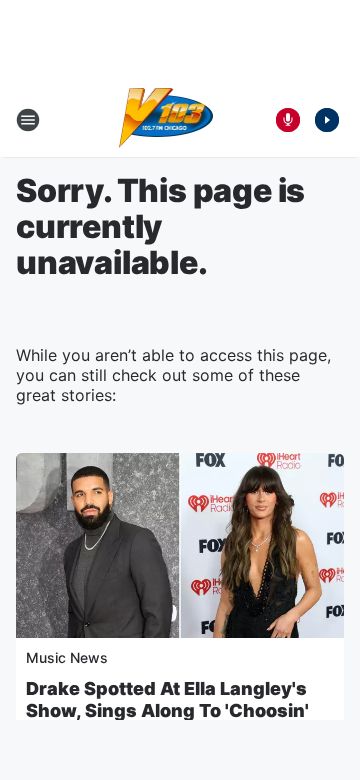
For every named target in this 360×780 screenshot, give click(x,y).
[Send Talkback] (288, 120)
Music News (67, 657)
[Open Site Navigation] (28, 120)
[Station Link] (166, 120)
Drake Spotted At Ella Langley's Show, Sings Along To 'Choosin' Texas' (167, 710)
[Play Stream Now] (327, 120)
